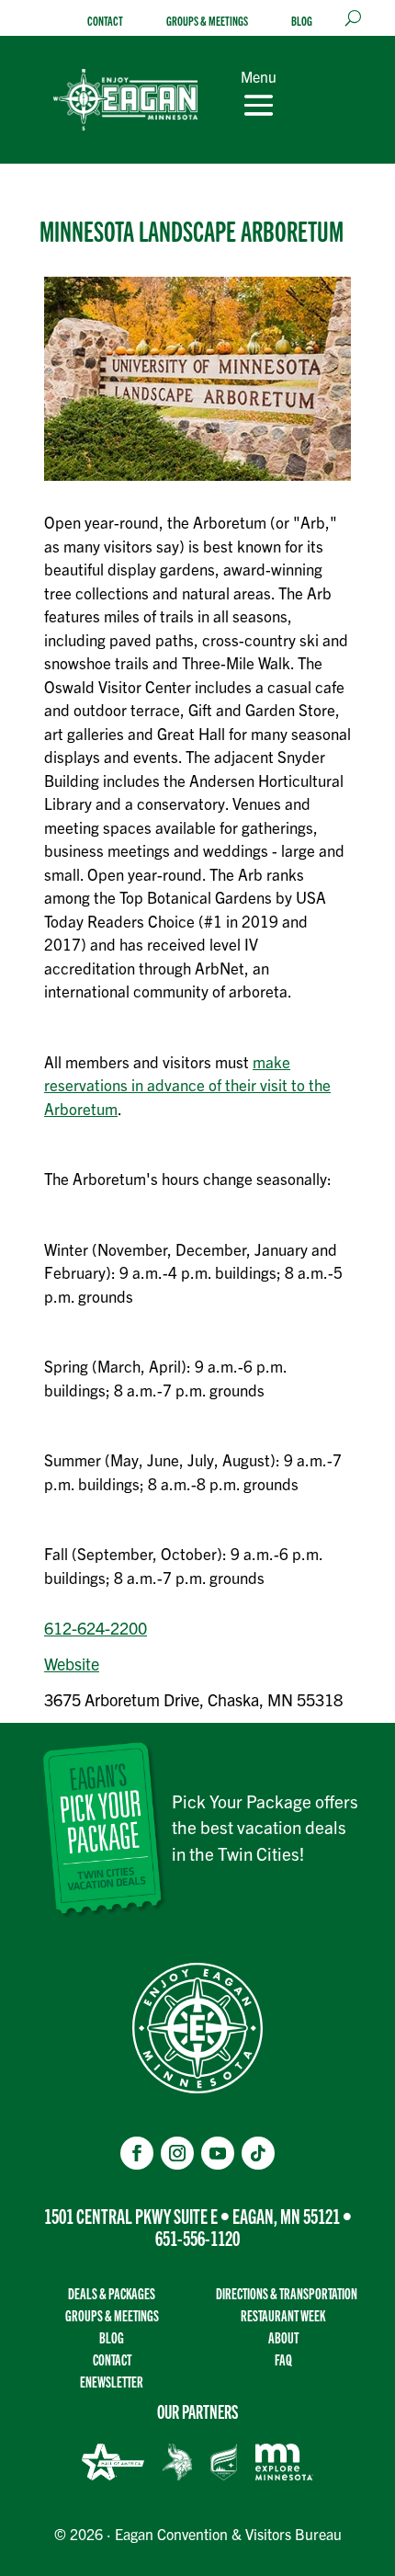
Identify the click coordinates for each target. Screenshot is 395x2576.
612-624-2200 (96, 1628)
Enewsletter (112, 2382)
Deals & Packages (112, 2293)
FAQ (283, 2359)
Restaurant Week (283, 2315)
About (283, 2337)
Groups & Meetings (207, 21)
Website (72, 1664)
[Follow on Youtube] (218, 2153)
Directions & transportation (287, 2293)
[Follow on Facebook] (137, 2153)
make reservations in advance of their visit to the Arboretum (187, 1085)
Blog (302, 21)
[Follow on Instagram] (177, 2153)
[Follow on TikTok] (258, 2153)
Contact (105, 21)
